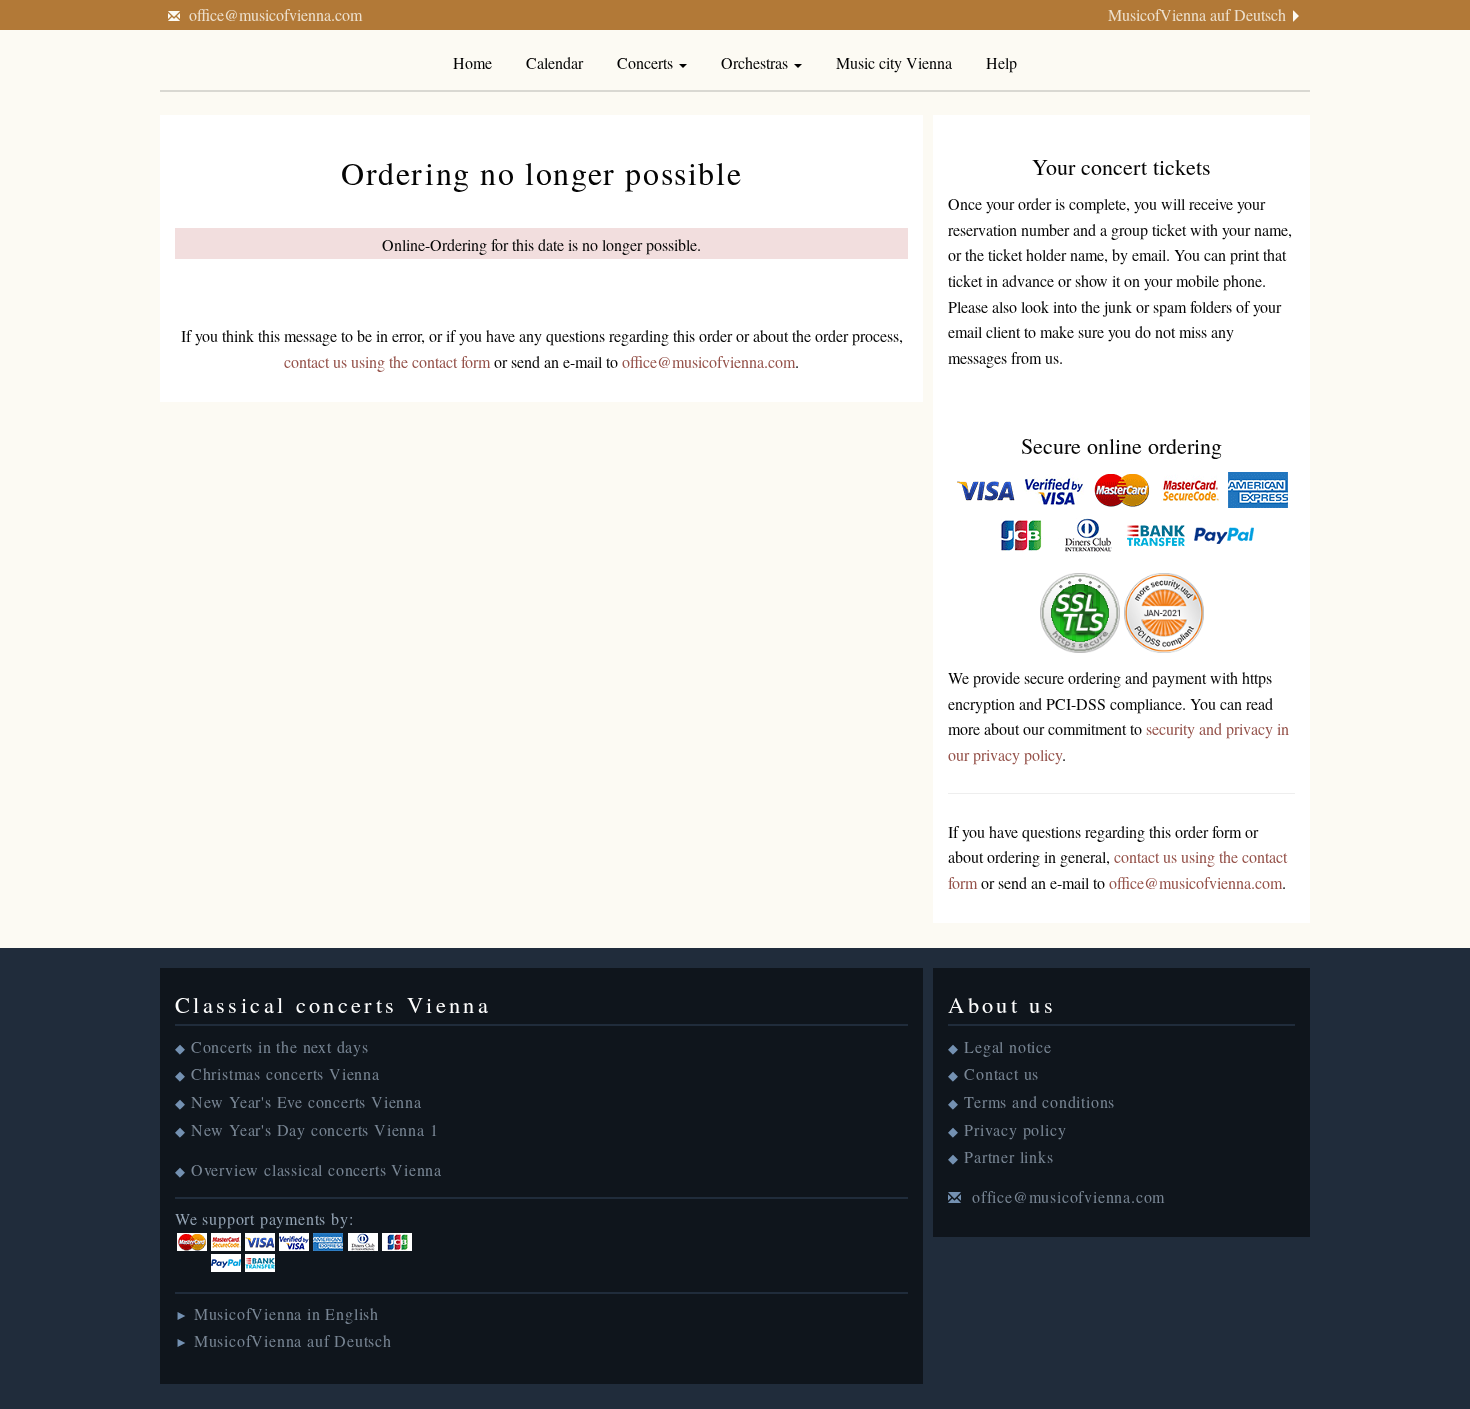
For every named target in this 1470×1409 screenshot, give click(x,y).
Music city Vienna (894, 62)
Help (1001, 62)
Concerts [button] (647, 62)
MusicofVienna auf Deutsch (1197, 14)
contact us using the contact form (387, 361)
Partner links (1008, 1156)
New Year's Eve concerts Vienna (306, 1101)
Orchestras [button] (756, 62)
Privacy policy (1015, 1129)
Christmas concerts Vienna (285, 1073)
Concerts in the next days (280, 1046)
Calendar (554, 62)
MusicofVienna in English (286, 1313)
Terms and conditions (1039, 1101)
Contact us (1001, 1073)
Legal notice (1008, 1046)
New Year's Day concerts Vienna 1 (315, 1129)
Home (472, 62)
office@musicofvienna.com (275, 14)
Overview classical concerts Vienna (316, 1169)
